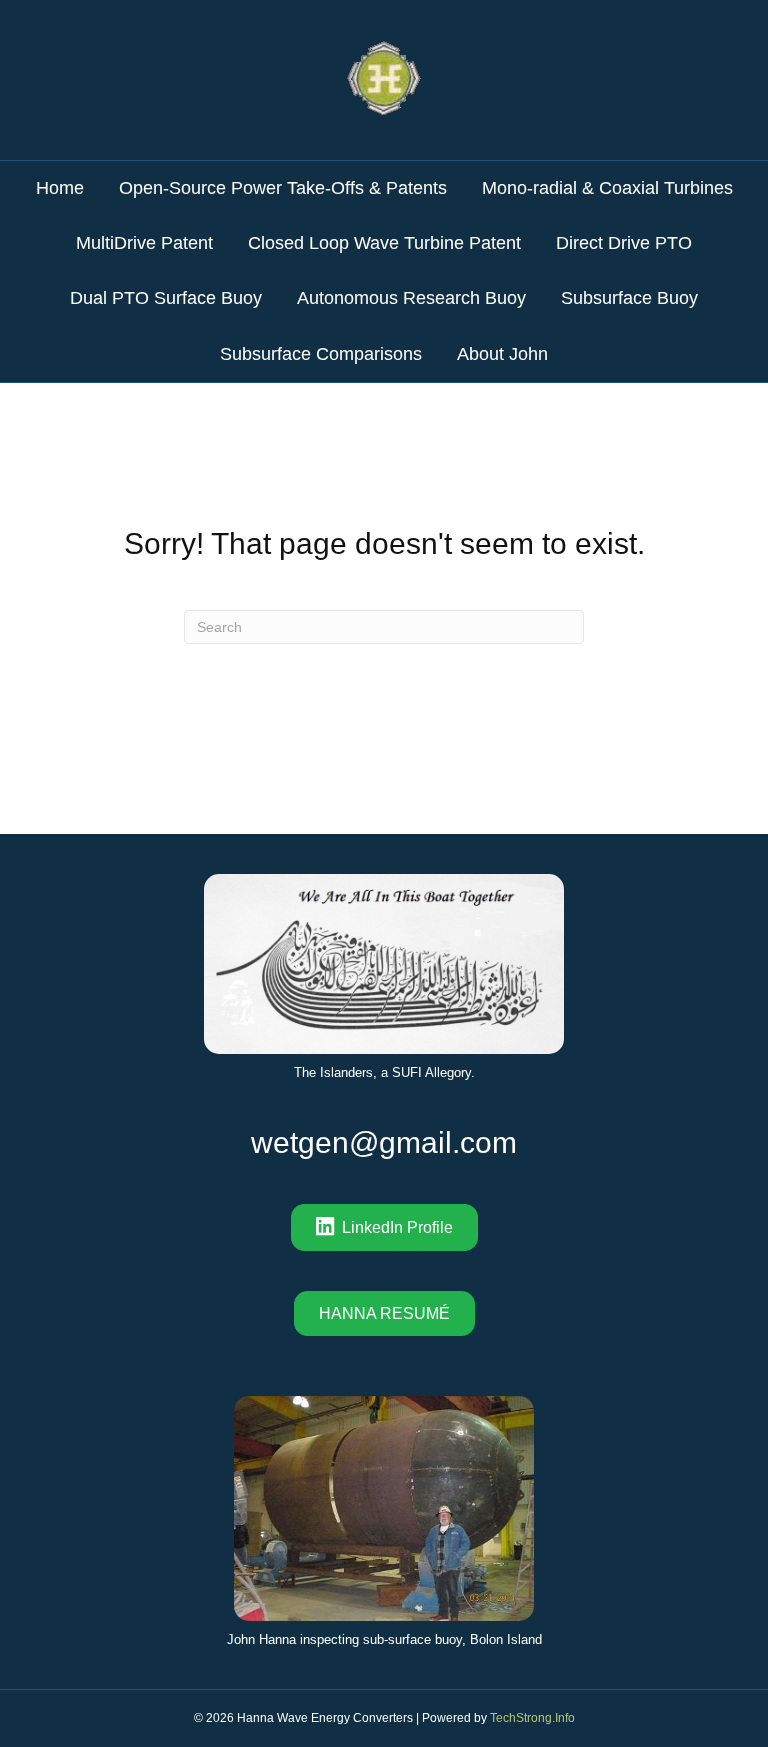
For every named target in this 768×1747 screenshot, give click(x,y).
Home (60, 188)
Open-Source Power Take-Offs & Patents (283, 188)
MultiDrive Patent (144, 243)
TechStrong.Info (532, 1718)
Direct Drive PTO (624, 243)
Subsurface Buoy (629, 298)
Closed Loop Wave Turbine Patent (384, 243)
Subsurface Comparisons (321, 354)
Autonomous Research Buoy (411, 298)
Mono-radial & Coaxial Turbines (607, 188)
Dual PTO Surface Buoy (166, 298)
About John (502, 354)
